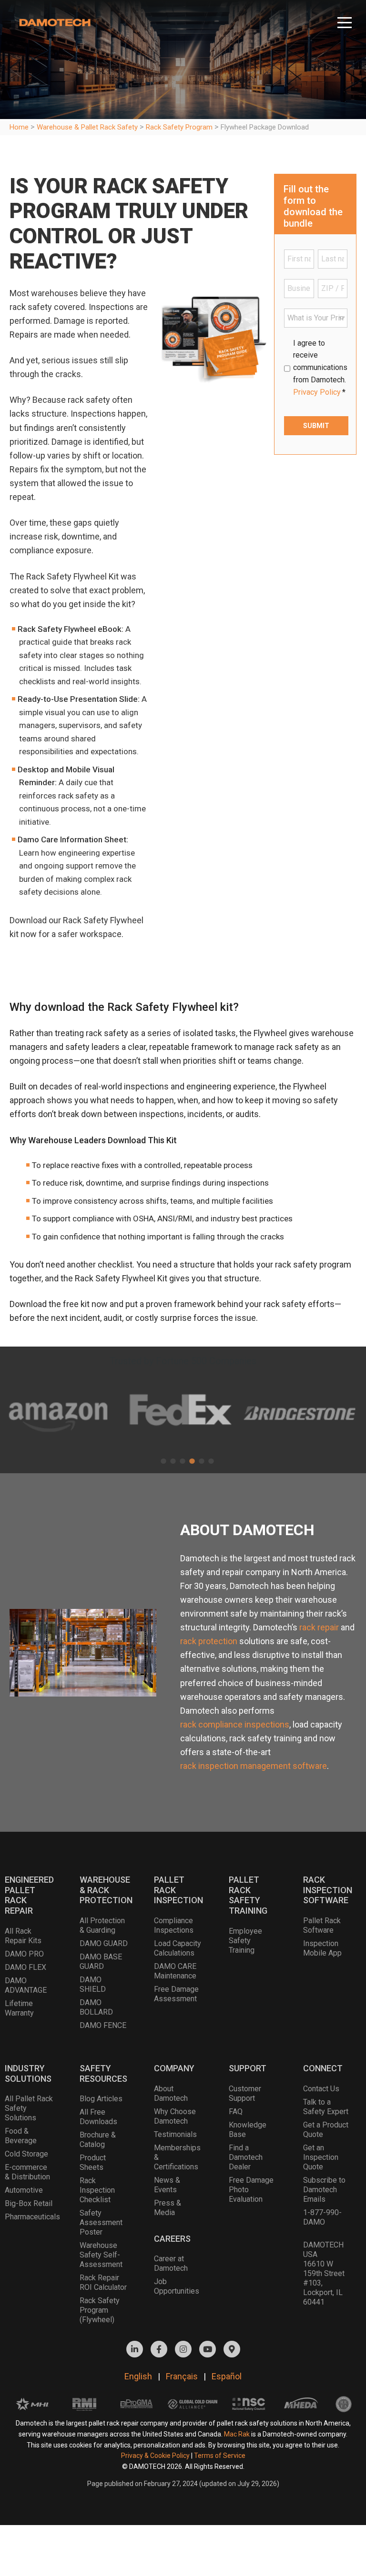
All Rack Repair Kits (23, 1936)
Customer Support (245, 2093)
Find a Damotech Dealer (246, 2157)
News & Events (167, 2185)
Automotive (24, 2190)
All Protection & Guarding (102, 1925)
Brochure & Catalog (98, 2140)
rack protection (209, 1641)
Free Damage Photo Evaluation (251, 2190)
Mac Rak (237, 2434)
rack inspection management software (254, 1766)
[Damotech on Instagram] (183, 2349)
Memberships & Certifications (177, 2157)
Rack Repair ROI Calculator (103, 2282)
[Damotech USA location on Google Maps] (232, 2349)
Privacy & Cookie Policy (155, 2456)
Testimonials (175, 2134)
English (138, 2376)
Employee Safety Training (245, 1941)
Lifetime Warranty (19, 2008)
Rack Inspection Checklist (97, 2190)
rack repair (319, 1627)
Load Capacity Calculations (178, 1948)
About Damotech (171, 2093)
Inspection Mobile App (322, 1948)
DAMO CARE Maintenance (175, 1971)
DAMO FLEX (25, 1967)
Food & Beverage (21, 2136)
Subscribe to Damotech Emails (324, 2190)
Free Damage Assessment (176, 1994)
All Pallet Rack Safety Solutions (29, 2108)
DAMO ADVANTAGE (26, 1985)
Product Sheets (93, 2162)
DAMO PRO (24, 1954)
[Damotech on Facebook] (159, 2349)
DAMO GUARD (104, 1943)
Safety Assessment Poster (101, 2222)
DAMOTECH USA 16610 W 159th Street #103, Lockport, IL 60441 (324, 2273)
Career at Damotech (171, 2263)
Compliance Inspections (174, 1925)
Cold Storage (26, 2154)
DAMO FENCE (103, 2025)
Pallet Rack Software (322, 1925)
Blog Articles (101, 2099)
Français (182, 2376)
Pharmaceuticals (29, 2217)
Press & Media (168, 2208)
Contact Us (321, 2089)
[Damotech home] (55, 20)
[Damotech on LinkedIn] (135, 2349)
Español (227, 2376)
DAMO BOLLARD (96, 2007)
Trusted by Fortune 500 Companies (183, 1361)
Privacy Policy (317, 392)
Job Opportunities (177, 2286)
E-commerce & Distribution (27, 2172)
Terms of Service (220, 2456)
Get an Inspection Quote (321, 2157)
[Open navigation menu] (345, 19)
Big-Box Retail (29, 2203)
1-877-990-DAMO (322, 2217)
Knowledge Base (248, 2130)
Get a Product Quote (326, 2130)
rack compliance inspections (235, 1724)
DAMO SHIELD (93, 1984)
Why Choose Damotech (175, 2116)
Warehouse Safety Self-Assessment (101, 2255)
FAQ (236, 2112)
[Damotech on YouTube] (208, 2349)
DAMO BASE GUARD (101, 1962)
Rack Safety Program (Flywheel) (100, 2310)
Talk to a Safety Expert (326, 2107)
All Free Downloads (98, 2117)
